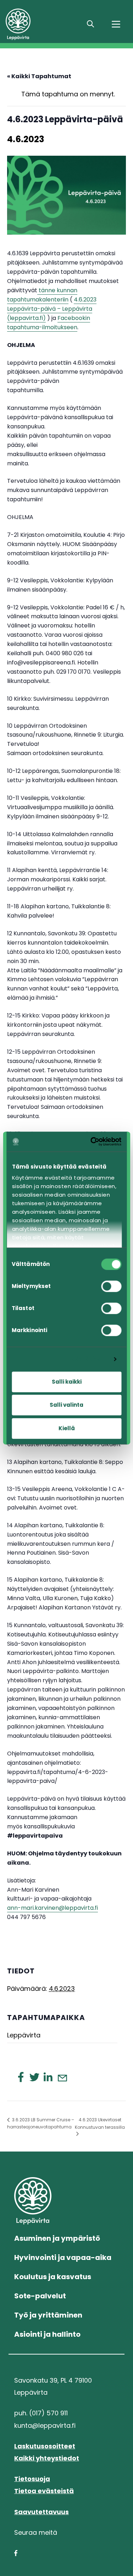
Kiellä (67, 1428)
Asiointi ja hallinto (47, 2334)
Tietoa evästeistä (44, 2491)
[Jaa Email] (62, 2078)
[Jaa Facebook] (21, 2077)
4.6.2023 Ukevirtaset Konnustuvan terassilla (100, 2123)
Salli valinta (66, 1405)
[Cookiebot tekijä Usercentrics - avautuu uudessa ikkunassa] (92, 1142)
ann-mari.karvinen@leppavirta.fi (52, 1908)
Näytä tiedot (89, 1359)
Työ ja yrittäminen (48, 2315)
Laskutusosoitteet (45, 2446)
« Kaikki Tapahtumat (39, 76)
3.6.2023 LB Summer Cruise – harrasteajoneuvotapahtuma (41, 2123)
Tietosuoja (32, 2479)
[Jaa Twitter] (34, 2077)
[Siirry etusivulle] (41, 24)
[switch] (111, 1286)
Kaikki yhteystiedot (47, 2458)
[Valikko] (116, 24)
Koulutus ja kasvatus (53, 2277)
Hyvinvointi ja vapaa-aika (63, 2257)
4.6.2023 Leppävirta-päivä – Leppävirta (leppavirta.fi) (52, 309)
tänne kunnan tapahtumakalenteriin (42, 295)
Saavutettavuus (41, 2512)
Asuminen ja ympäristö (57, 2238)
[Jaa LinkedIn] (48, 2077)
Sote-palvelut (40, 2296)
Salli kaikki (67, 1382)
